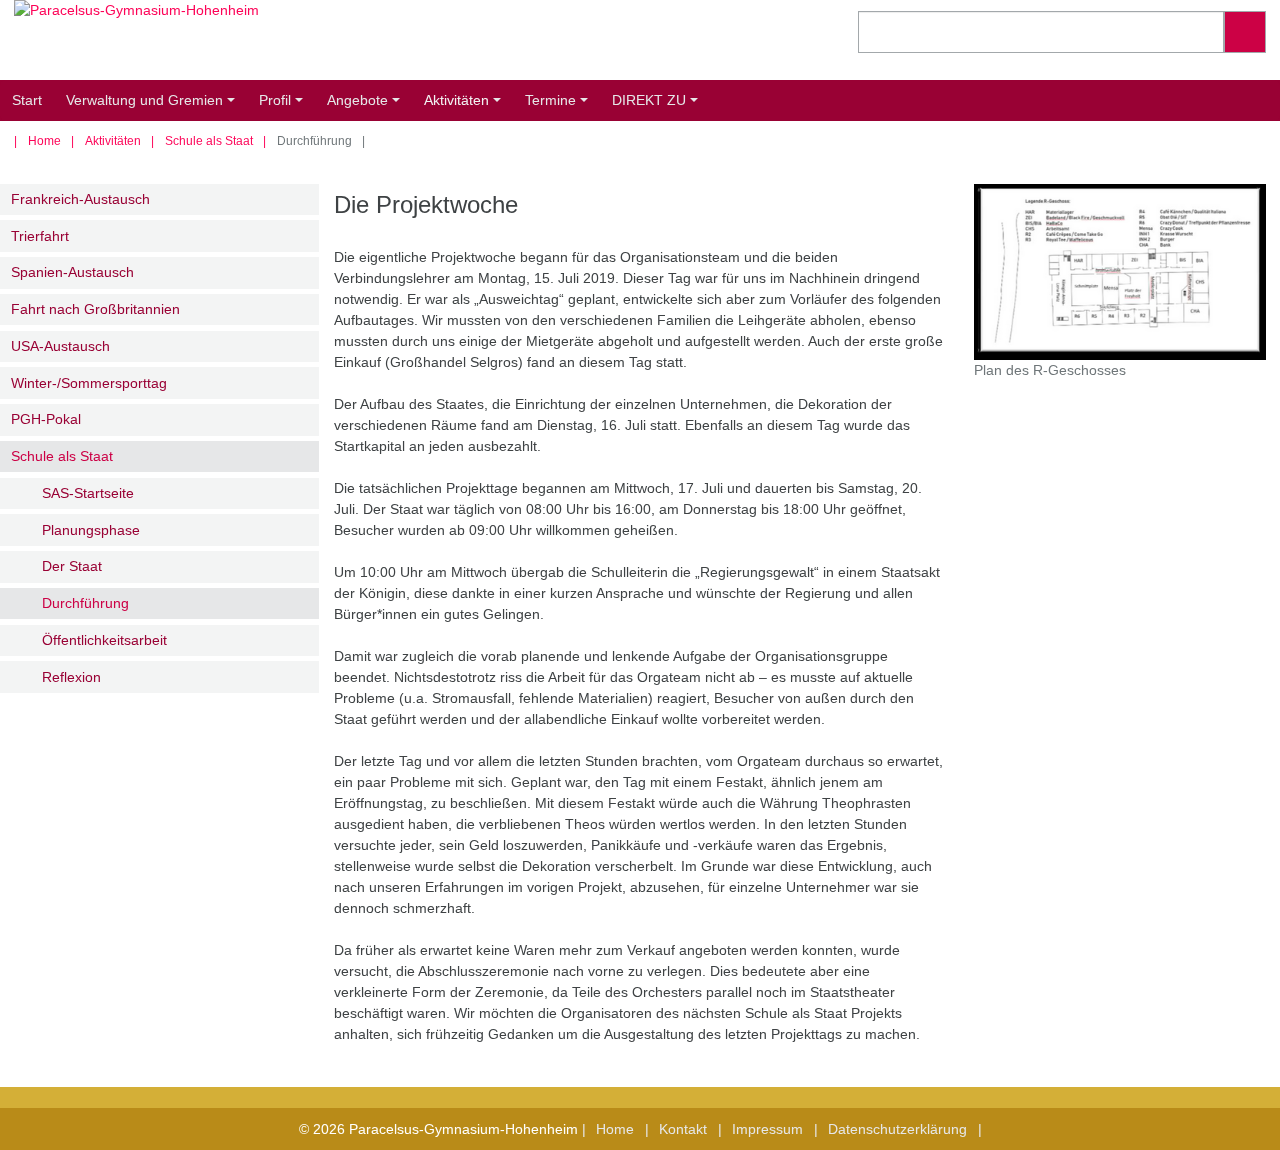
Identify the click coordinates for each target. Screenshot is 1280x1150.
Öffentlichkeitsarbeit (104, 640)
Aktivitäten (465, 106)
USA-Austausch (60, 346)
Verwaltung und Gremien (153, 106)
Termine (559, 106)
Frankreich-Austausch (80, 199)
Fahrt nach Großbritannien (95, 309)
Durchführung (85, 603)
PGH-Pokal (46, 419)
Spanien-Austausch (72, 272)
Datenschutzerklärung (897, 1129)
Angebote (366, 106)
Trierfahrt (40, 236)
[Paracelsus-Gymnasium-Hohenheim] (320, 40)
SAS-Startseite (88, 493)
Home (44, 141)
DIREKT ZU (658, 106)
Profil (284, 106)
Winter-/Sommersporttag (89, 383)
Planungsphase (91, 530)
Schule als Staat (209, 141)
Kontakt (683, 1129)
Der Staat (72, 566)
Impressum (767, 1129)
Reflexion (71, 677)
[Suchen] (1245, 32)
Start (27, 100)
